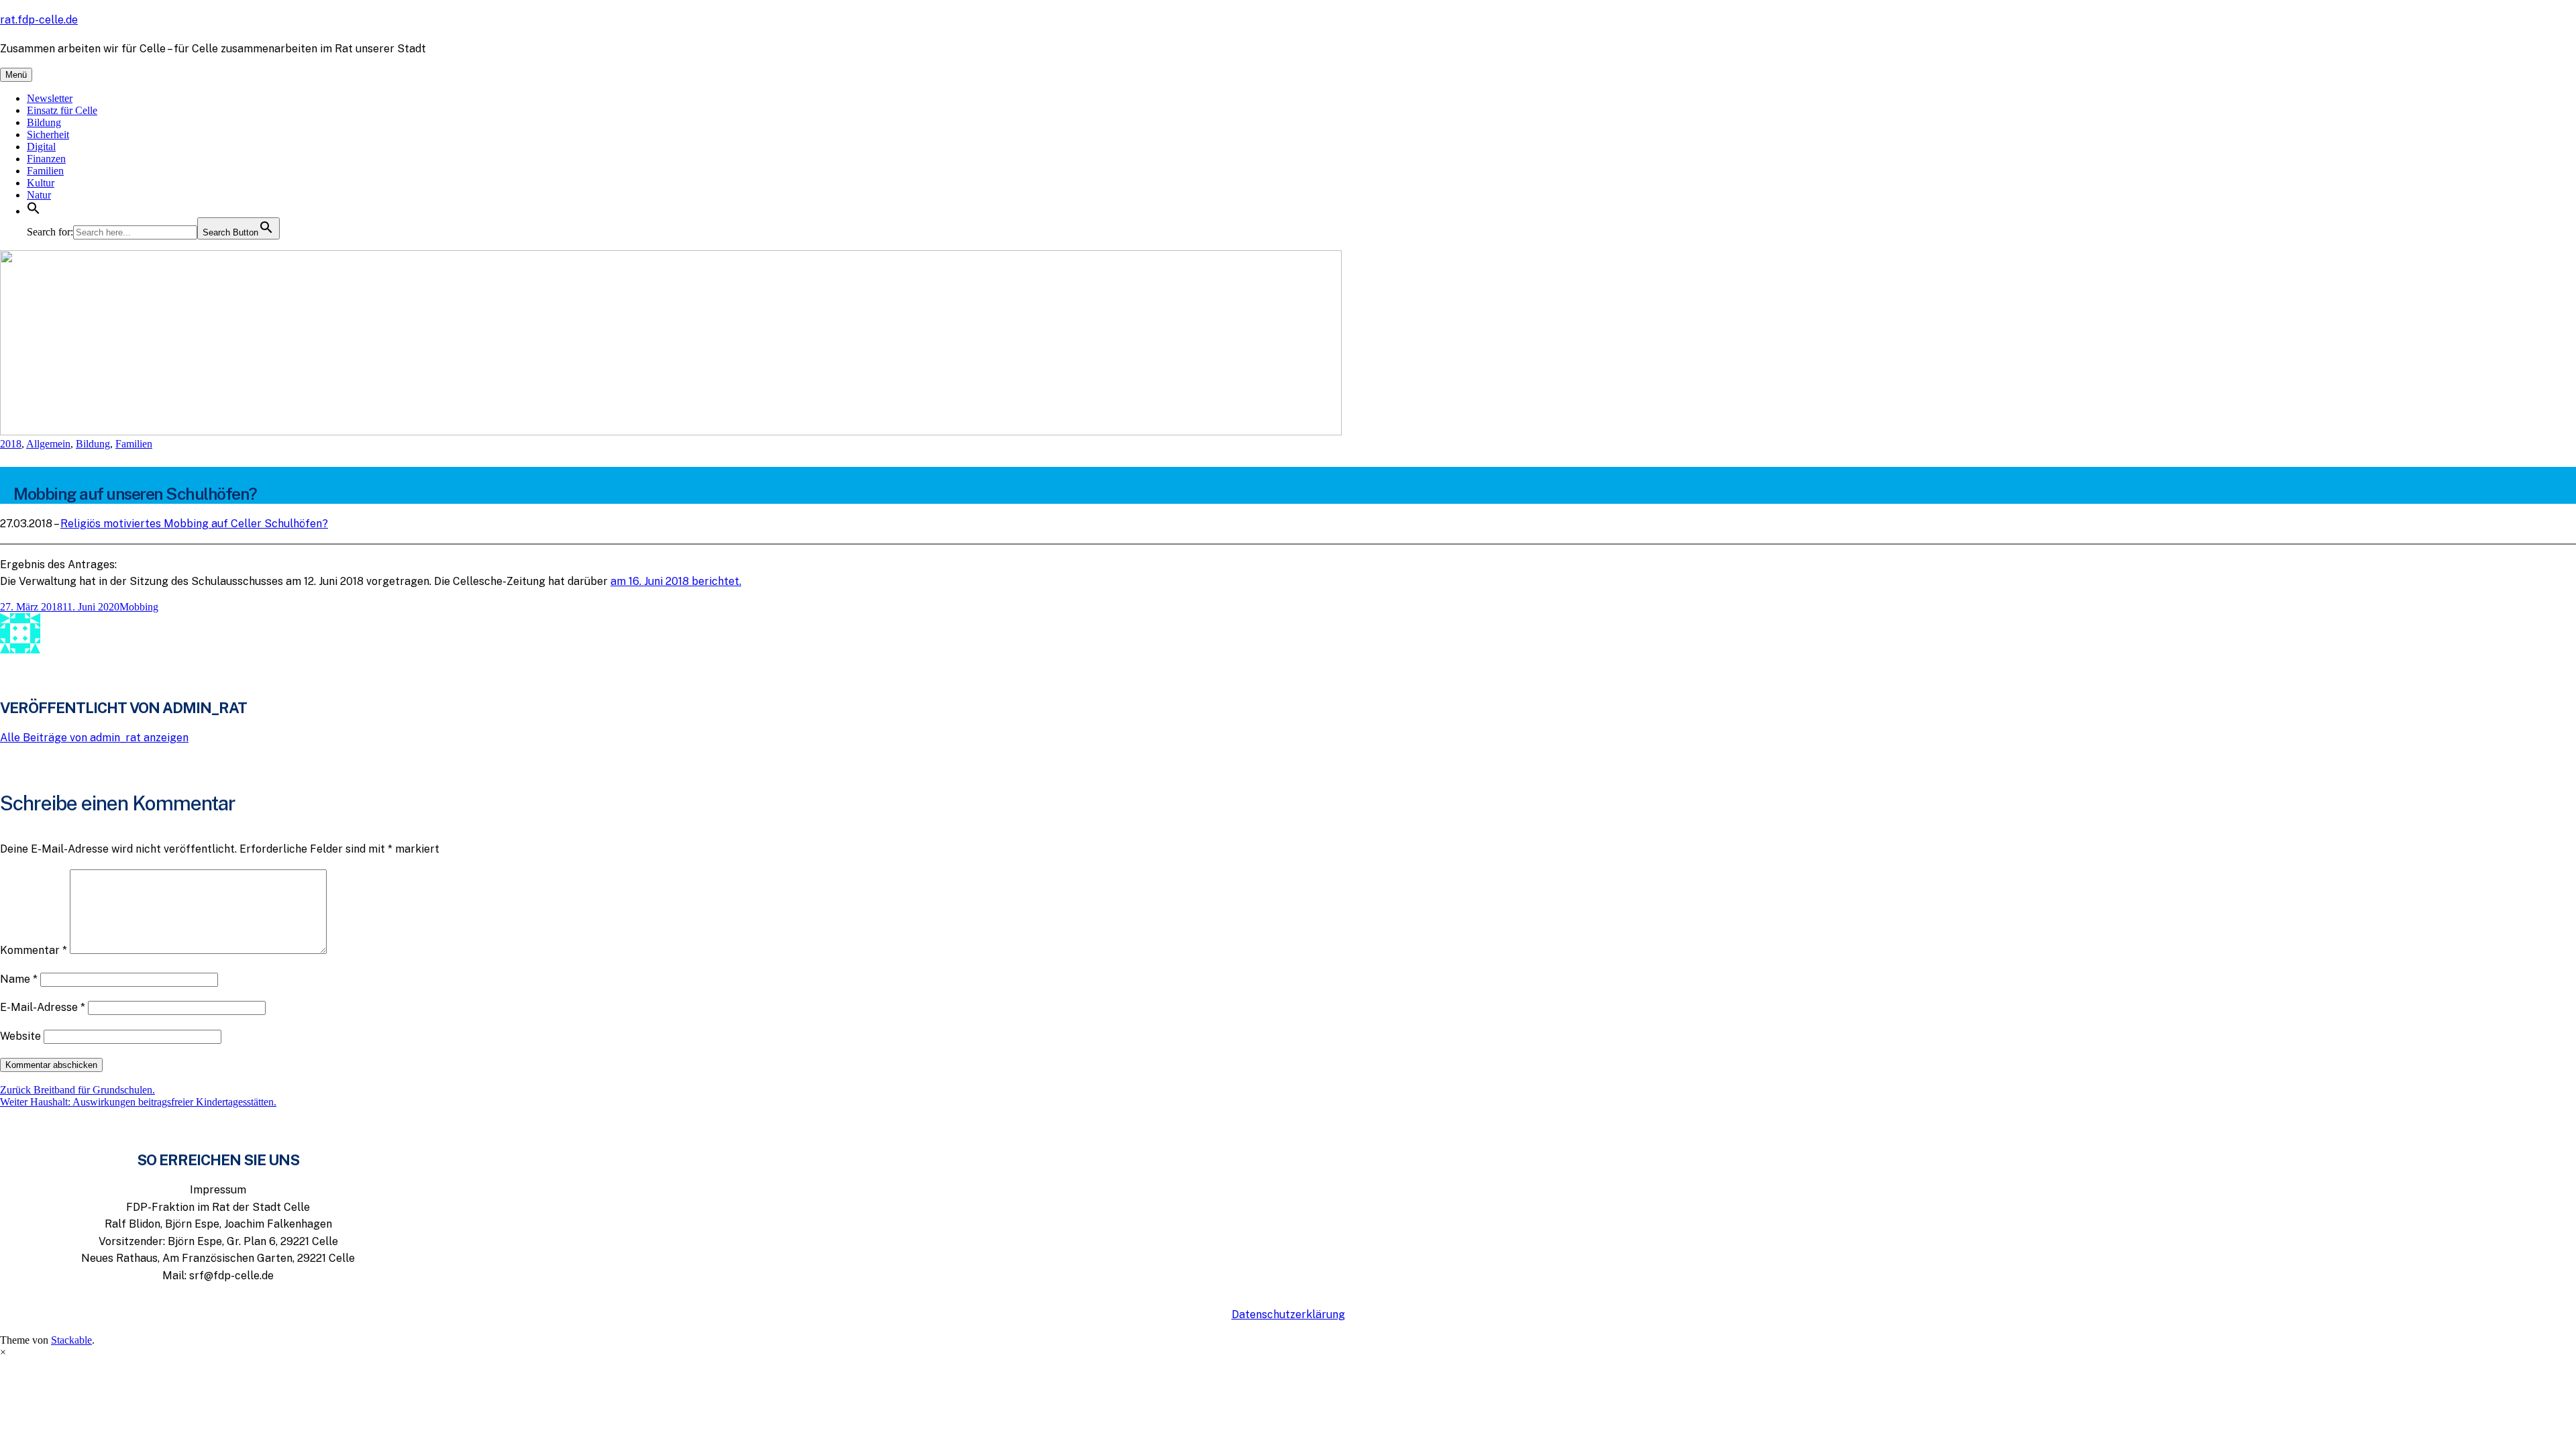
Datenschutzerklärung (1288, 1314)
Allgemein (48, 444)
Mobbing (139, 607)
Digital (41, 147)
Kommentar (34, 950)
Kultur (41, 183)
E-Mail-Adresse (43, 1007)
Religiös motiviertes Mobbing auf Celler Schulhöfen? (194, 524)
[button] (34, 211)
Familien (45, 171)
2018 (11, 444)
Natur (39, 195)
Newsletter (50, 98)
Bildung (44, 122)
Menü (16, 75)
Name (19, 979)
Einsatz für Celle (62, 110)
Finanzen (46, 159)
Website (20, 1036)
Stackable (71, 1340)
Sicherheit (48, 135)
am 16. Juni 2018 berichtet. (676, 581)
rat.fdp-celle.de (39, 20)
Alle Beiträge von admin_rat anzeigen (94, 738)
